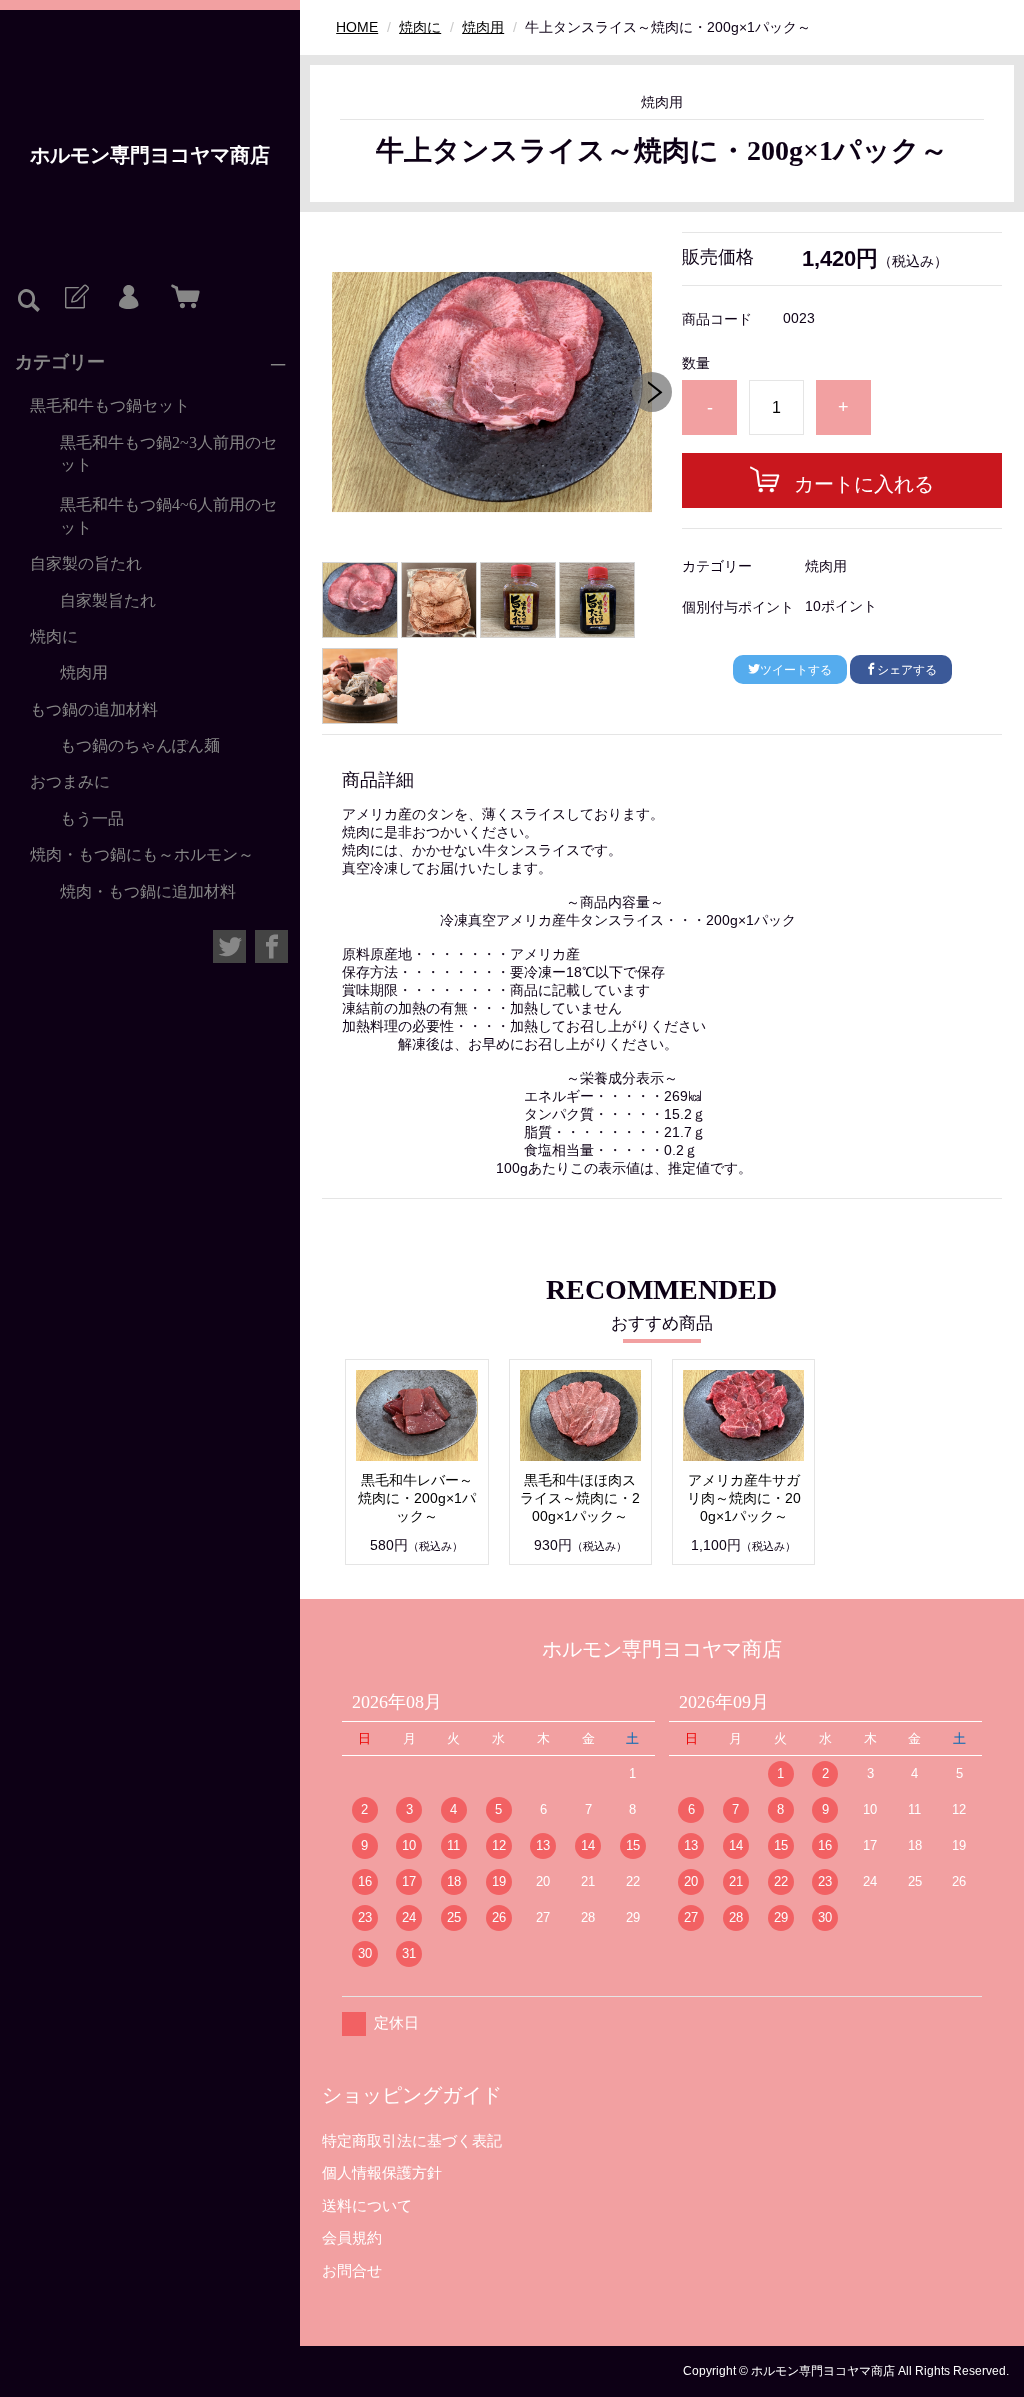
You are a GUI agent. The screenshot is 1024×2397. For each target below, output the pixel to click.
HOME (357, 27)
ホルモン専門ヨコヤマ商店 (150, 155)
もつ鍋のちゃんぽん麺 (140, 745)
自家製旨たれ (108, 600)
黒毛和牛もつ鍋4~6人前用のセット (168, 515)
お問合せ (352, 2270)
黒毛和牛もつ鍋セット (110, 405)
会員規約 (352, 2237)
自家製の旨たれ (86, 563)
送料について (367, 2205)
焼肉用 (84, 672)
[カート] (181, 298)
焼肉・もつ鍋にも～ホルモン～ (142, 854)
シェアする (907, 670)
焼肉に (54, 636)
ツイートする (796, 670)
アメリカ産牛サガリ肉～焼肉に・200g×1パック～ (744, 1498)
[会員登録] (75, 298)
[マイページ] (128, 298)
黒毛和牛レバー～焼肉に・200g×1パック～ (417, 1498)
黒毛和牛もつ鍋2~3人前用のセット (168, 453)
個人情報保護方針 (382, 2172)
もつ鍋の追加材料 (94, 709)
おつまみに (70, 781)
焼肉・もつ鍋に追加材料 (148, 891)
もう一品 (92, 818)
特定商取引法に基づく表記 (412, 2140)
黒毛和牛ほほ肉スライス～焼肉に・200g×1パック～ (580, 1498)
